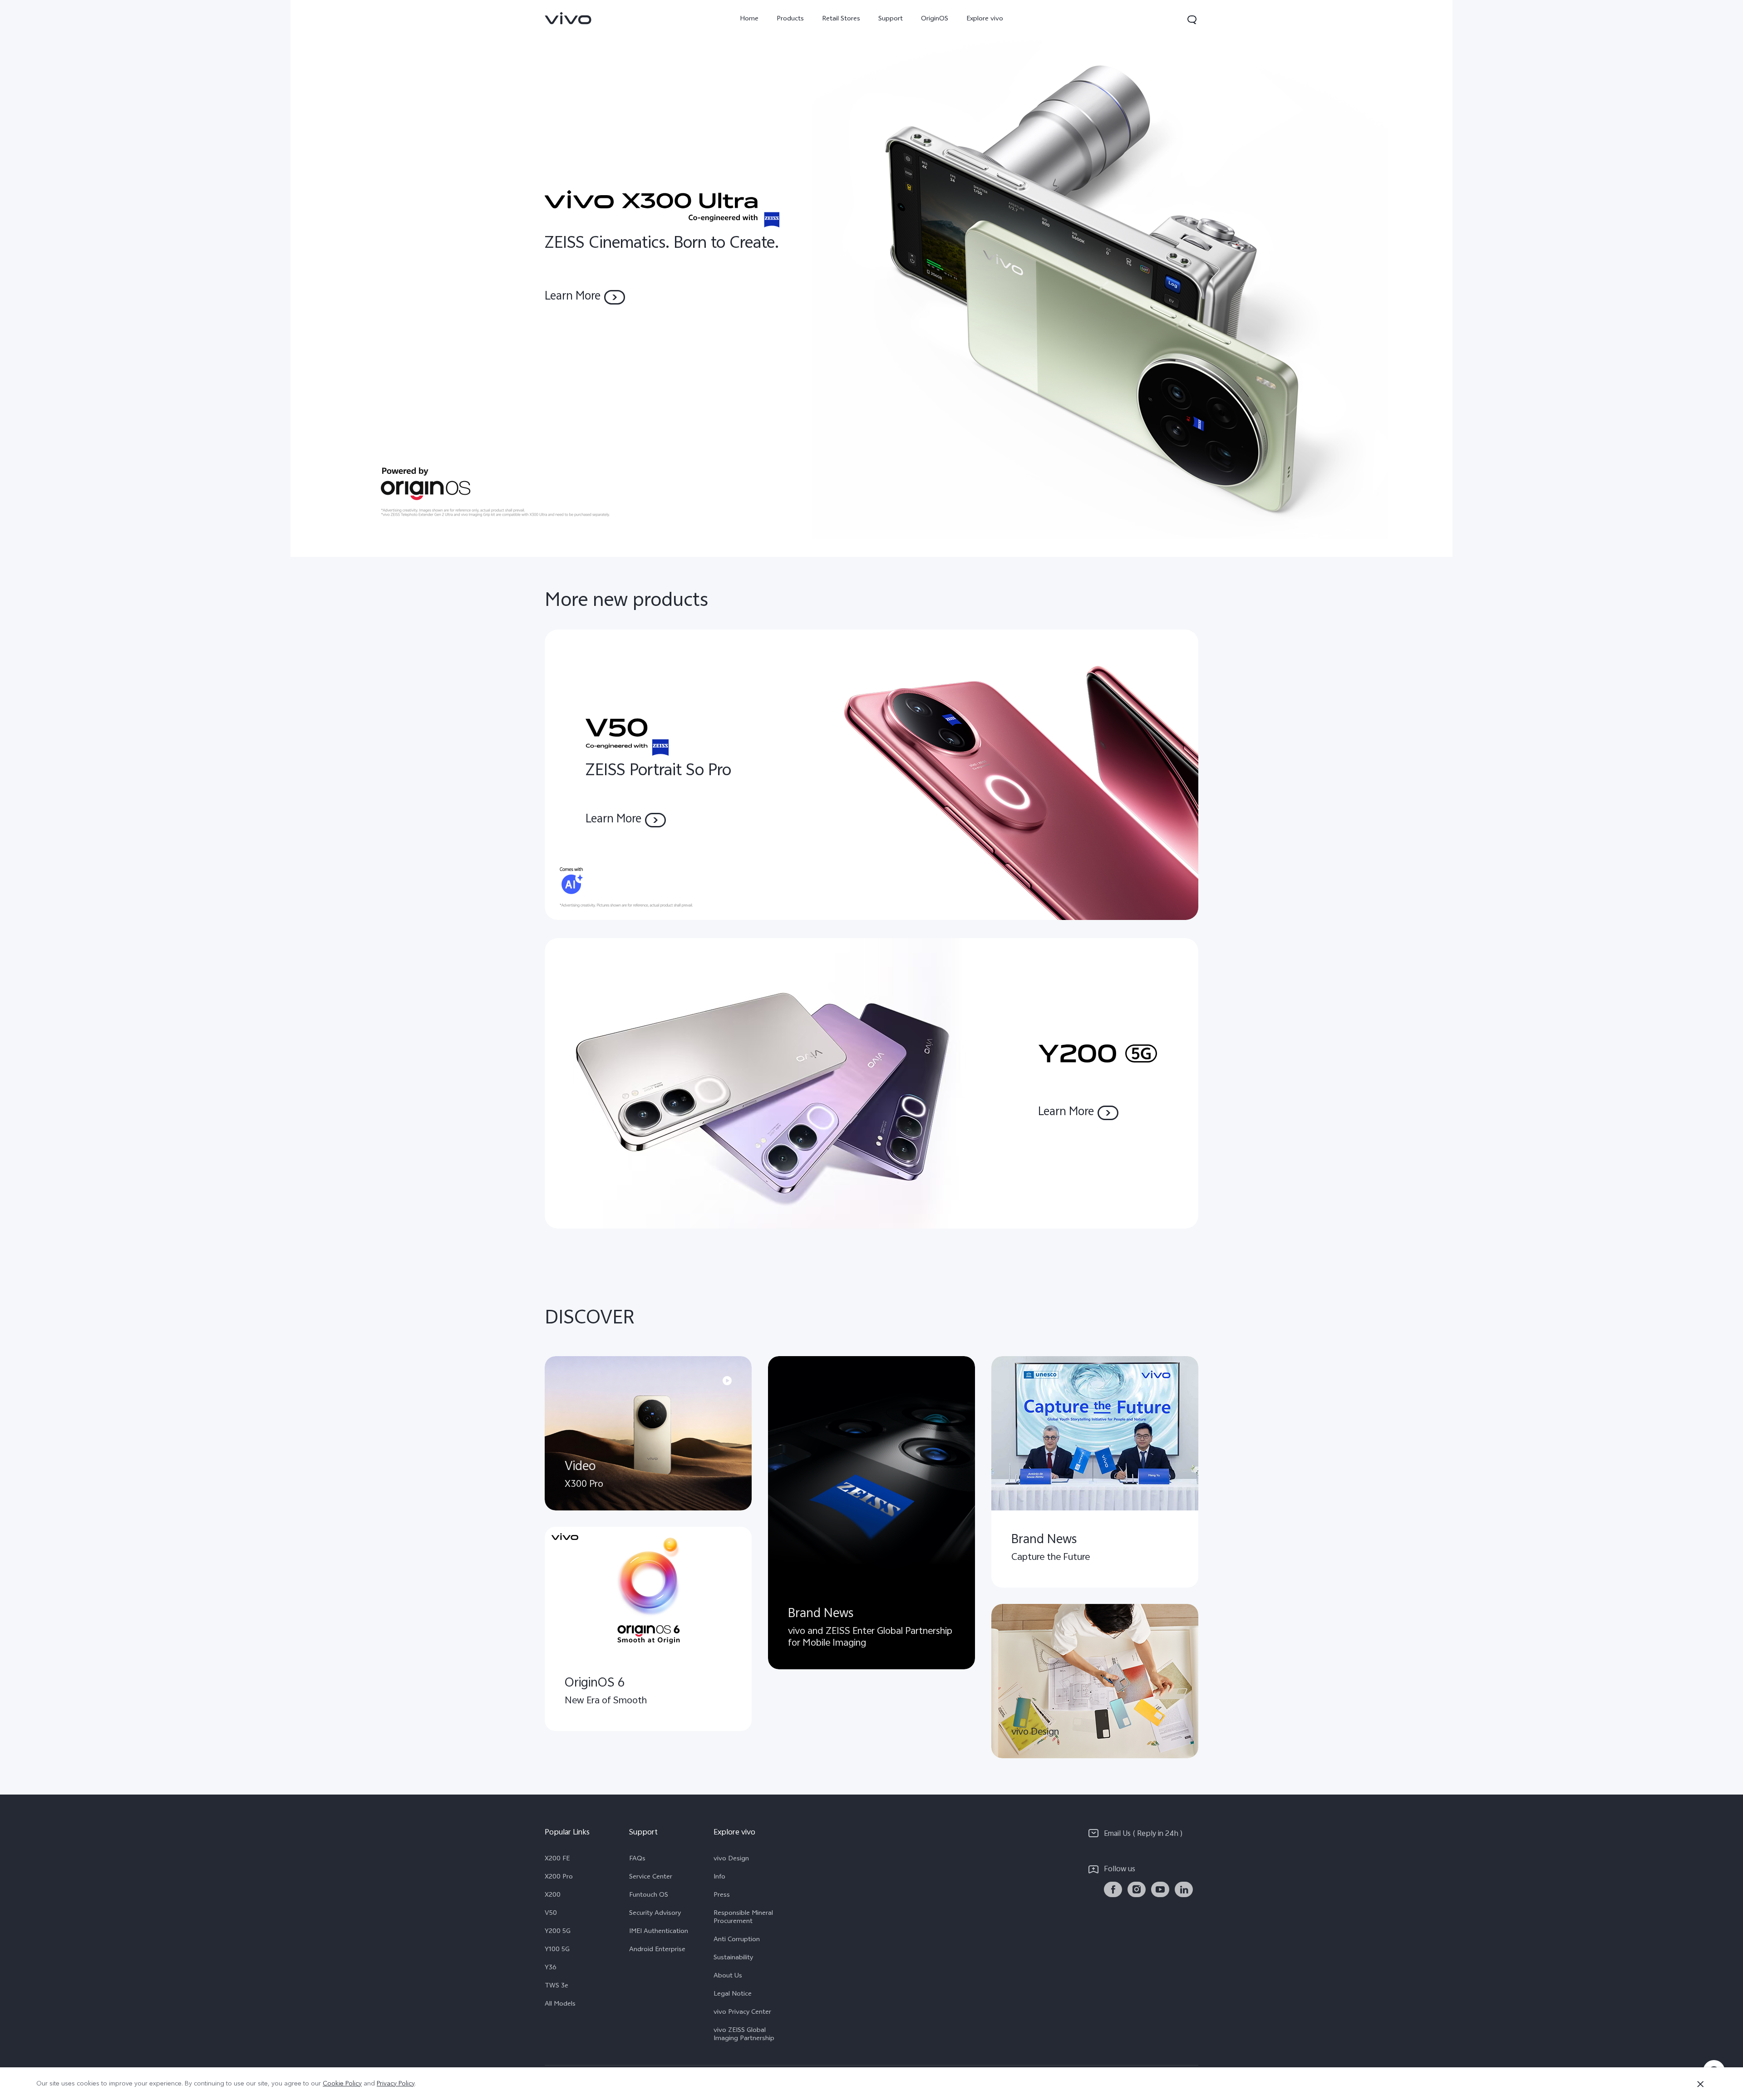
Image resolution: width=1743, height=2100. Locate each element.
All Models (560, 2005)
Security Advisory (655, 1914)
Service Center (651, 1878)
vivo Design (731, 1859)
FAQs (637, 1859)
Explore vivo (985, 19)
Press (722, 1896)
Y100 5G (557, 1950)
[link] (568, 18)
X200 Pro (559, 1878)
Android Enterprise (657, 1950)
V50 (551, 1914)
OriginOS (935, 19)
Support (891, 19)
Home (749, 19)
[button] (1192, 20)
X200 (553, 1896)
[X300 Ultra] (871, 278)
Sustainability (733, 1958)
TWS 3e (556, 1987)
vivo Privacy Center (742, 2013)
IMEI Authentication (659, 1932)
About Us (728, 1977)
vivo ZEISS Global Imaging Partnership (744, 2035)
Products (790, 19)
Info (719, 1878)
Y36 (551, 1968)
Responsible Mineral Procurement (743, 1918)
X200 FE (557, 1859)
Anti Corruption (737, 1940)
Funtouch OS (649, 1896)
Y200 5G (558, 1932)
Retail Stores (841, 19)
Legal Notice (733, 1995)
